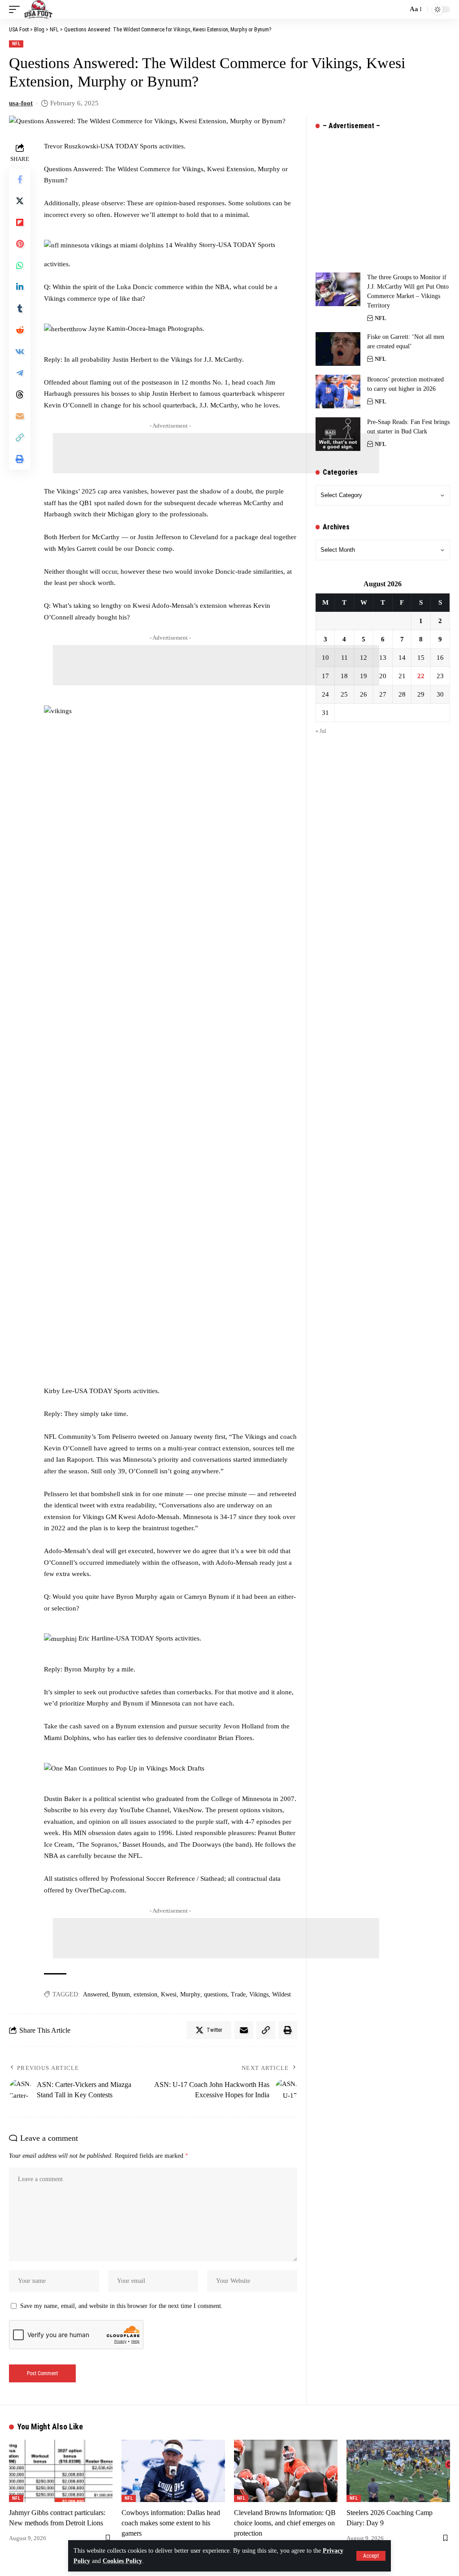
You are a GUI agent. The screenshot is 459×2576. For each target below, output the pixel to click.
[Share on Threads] (20, 394)
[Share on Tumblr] (20, 308)
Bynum (121, 1994)
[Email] (20, 416)
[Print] (20, 459)
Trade (238, 1994)
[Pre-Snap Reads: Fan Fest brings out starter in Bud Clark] (338, 434)
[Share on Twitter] (20, 201)
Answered (95, 1994)
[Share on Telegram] (20, 373)
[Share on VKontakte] (20, 351)
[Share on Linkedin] (20, 287)
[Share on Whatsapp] (20, 265)
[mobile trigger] (17, 9)
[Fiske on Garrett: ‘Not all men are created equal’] (338, 349)
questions (216, 1994)
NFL (16, 44)
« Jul (321, 731)
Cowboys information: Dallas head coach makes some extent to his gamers (171, 2523)
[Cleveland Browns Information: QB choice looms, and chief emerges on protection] (286, 2471)
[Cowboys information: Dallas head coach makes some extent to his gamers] (173, 2471)
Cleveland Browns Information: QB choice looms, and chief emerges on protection (285, 2523)
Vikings (259, 1994)
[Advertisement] (216, 453)
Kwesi (169, 1994)
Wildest (281, 1994)
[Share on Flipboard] (20, 222)
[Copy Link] (20, 437)
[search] (398, 9)
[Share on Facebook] (20, 179)
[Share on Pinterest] (20, 244)
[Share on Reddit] (20, 330)
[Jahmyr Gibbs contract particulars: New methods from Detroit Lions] (61, 2471)
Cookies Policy (122, 2561)
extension (145, 1994)
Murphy (190, 1994)
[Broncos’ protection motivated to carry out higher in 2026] (338, 392)
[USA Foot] (38, 9)
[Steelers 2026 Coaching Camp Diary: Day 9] (398, 2471)
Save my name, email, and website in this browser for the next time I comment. (121, 2306)
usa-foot (21, 103)
